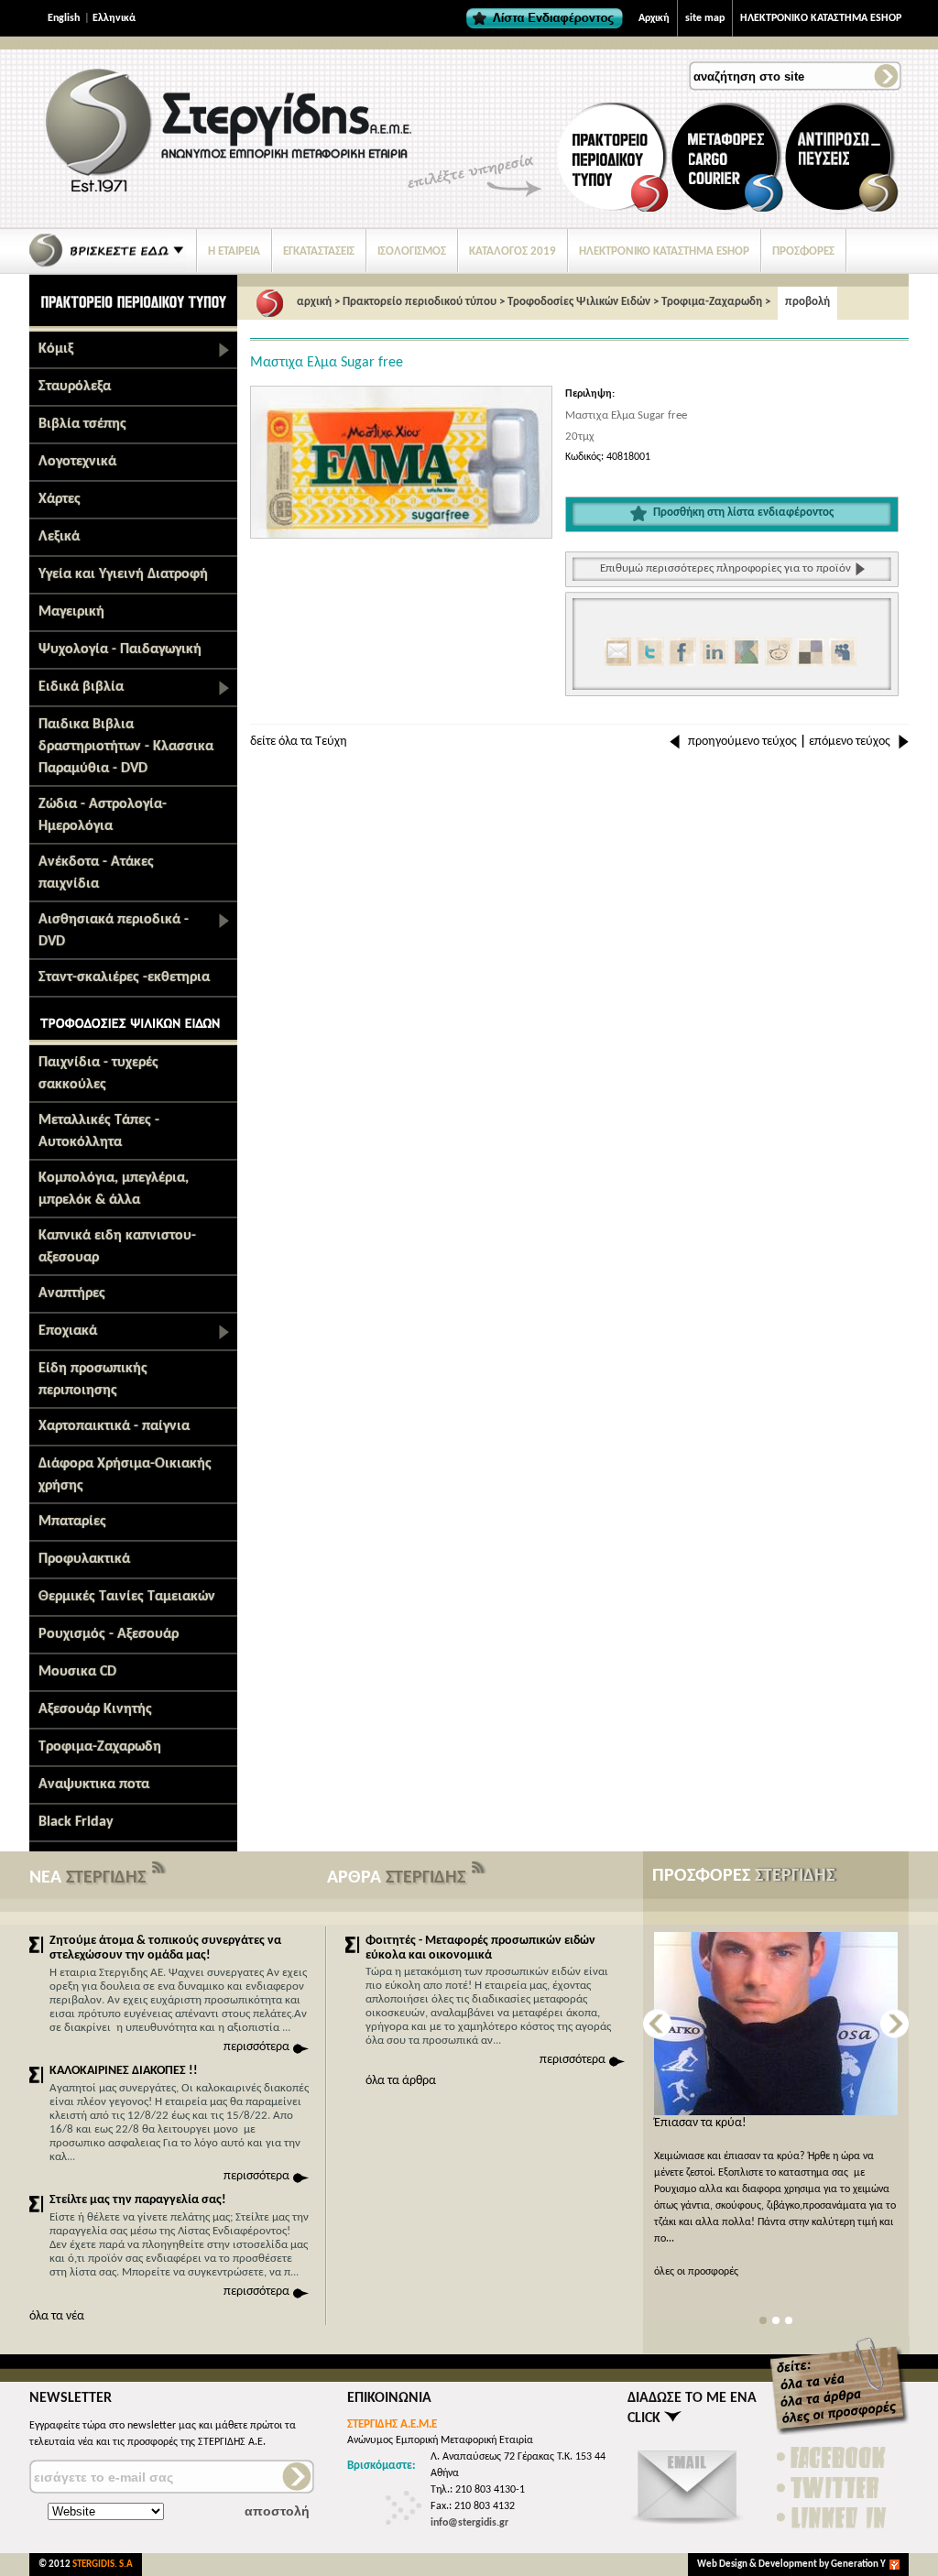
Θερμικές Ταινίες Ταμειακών (127, 1597)
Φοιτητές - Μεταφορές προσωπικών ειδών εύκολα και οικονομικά (480, 1948)
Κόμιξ (56, 349)
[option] (401, 462)
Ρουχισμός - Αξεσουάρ (109, 1634)
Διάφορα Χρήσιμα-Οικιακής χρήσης (125, 1475)
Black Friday (76, 1822)
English (64, 18)
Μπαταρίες (72, 1522)
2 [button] (776, 2321)
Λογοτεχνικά (77, 462)
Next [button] (894, 2024)
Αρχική (654, 18)
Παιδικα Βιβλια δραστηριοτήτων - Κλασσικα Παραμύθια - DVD (126, 747)
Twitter (833, 2488)
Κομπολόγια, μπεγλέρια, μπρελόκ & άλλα (114, 1189)
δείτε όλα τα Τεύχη (299, 742)
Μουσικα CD (77, 1672)
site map (705, 18)
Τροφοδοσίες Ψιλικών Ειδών (579, 302)
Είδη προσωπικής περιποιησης (93, 1380)
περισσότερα (256, 2047)
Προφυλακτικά (84, 1559)
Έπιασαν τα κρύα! (700, 2123)
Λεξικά (59, 537)
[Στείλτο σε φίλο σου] (688, 2526)
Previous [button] (657, 2024)
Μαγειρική (71, 612)
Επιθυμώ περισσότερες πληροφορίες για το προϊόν (725, 568)
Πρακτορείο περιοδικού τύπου (420, 302)
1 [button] (763, 2321)
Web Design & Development (758, 2565)
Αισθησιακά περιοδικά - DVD (114, 931)
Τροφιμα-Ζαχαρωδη (100, 1747)
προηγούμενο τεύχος (742, 742)
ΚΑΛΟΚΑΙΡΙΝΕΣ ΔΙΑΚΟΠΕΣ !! (124, 2071)
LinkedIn (833, 2518)
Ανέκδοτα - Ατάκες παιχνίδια (96, 873)
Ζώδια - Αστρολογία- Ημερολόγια (103, 815)
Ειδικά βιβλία (81, 687)
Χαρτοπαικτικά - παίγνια (114, 1426)
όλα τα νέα (57, 2316)
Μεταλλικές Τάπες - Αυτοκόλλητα (99, 1131)
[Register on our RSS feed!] (159, 1872)
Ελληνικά (114, 18)
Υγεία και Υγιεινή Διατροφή (123, 574)
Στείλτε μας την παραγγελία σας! (138, 2200)
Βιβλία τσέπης (82, 424)
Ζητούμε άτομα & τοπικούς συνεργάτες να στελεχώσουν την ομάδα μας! (165, 1948)
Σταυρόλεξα (75, 387)
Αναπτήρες (72, 1293)
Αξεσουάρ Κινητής (95, 1709)
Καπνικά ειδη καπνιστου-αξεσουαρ (117, 1247)
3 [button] (789, 2321)
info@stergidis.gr (469, 2523)
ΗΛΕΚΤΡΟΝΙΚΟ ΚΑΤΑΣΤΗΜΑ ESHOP (821, 18)
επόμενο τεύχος (850, 742)
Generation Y (858, 2565)
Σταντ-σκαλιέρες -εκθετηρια (124, 977)
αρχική (314, 302)
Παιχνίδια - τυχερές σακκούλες (98, 1074)
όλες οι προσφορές (696, 2272)
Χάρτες (60, 499)
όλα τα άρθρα (401, 2081)
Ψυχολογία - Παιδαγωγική (120, 649)
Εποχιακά (68, 1331)
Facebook (833, 2457)
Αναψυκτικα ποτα (94, 1785)
